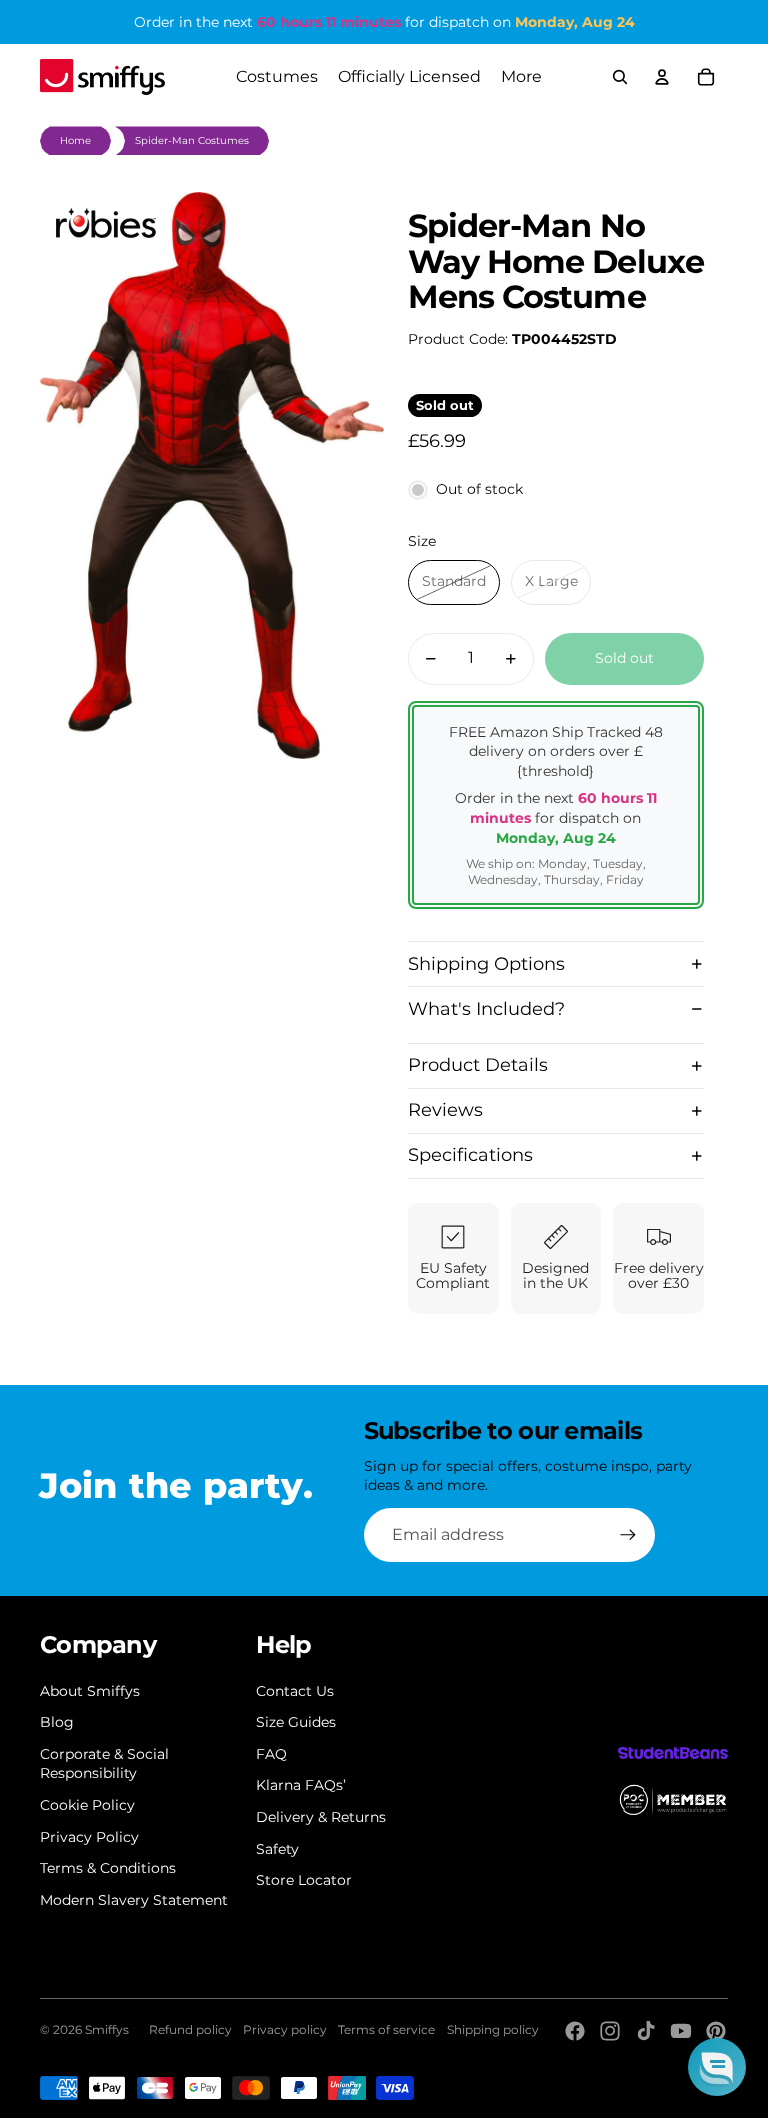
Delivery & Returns (321, 1817)
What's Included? (486, 1009)
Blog (57, 1722)
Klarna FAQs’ (301, 1785)
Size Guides (296, 1722)
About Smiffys (90, 1691)
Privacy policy (285, 2029)
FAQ (271, 1754)
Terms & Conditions (108, 1868)
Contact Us (295, 1691)
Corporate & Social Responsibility (104, 1764)
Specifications (470, 1155)
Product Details (478, 1065)
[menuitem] (521, 77)
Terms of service (386, 2029)
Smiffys (107, 2029)
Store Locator (304, 1880)
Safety (277, 1849)
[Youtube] (681, 2031)
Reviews (445, 1110)
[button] (717, 2067)
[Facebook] (575, 2031)
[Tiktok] (646, 2031)
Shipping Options (486, 964)
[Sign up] (628, 1535)
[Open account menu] (662, 77)
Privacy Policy (89, 1837)
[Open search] (620, 77)
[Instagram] (610, 2031)
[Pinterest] (716, 2031)
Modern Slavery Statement (134, 1900)
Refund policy (190, 2029)
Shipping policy (493, 2029)
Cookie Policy (87, 1805)
